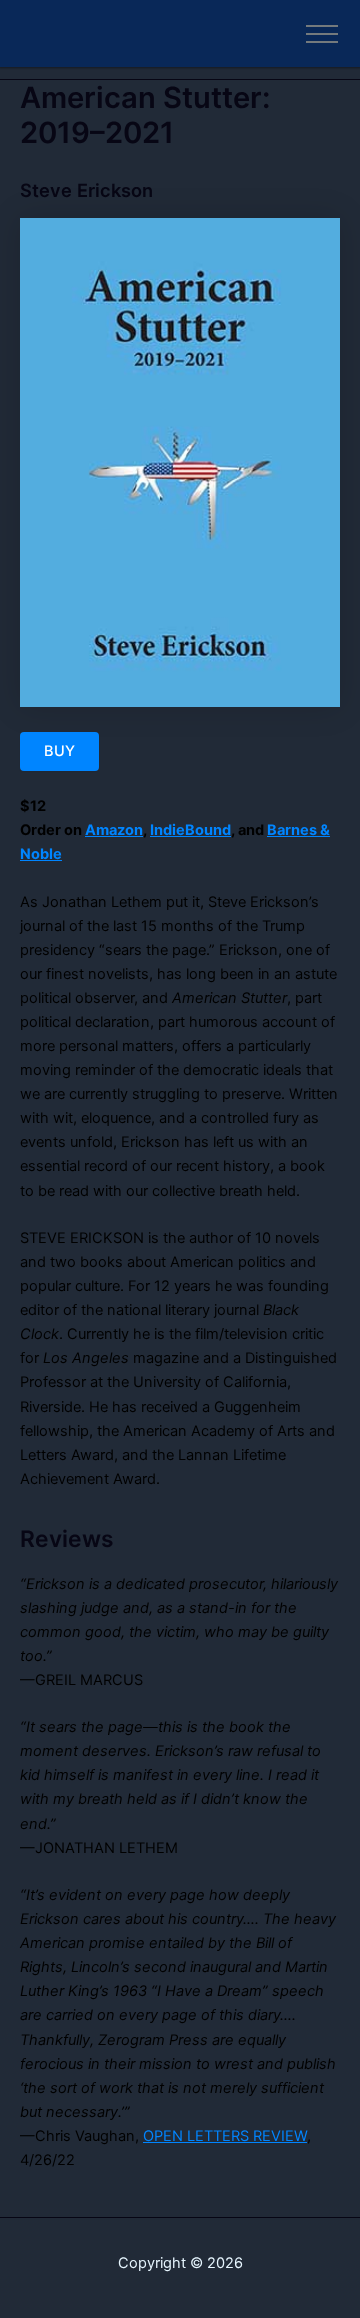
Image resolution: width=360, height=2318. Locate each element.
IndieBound (190, 830)
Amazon (114, 830)
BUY (59, 751)
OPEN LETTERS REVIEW (225, 2136)
